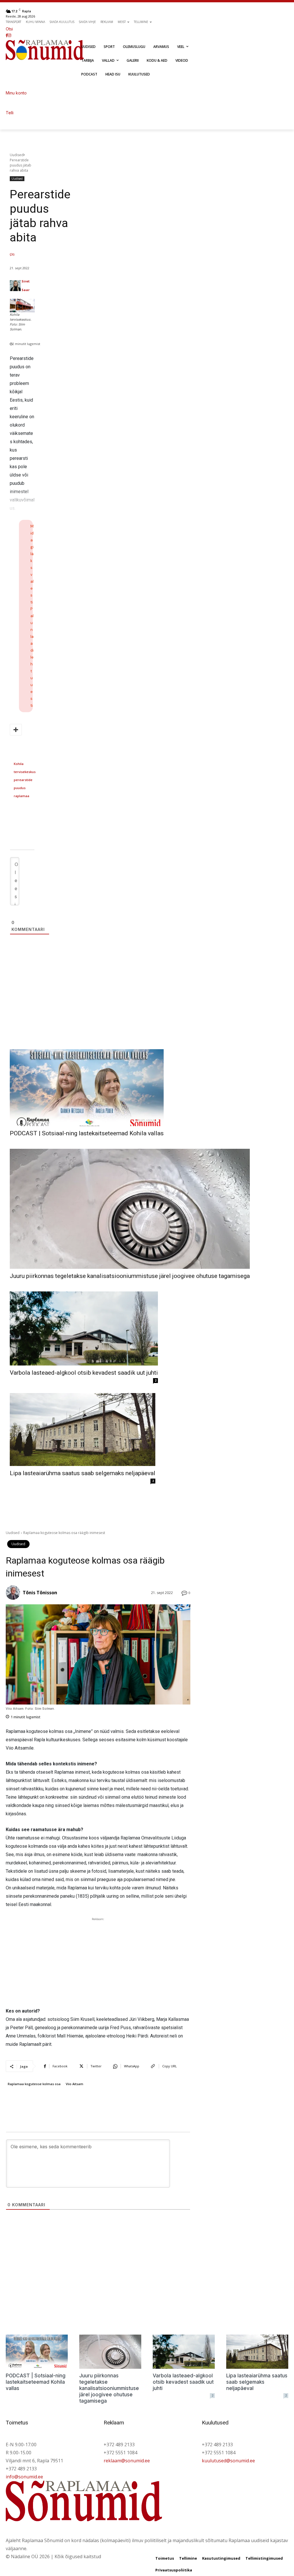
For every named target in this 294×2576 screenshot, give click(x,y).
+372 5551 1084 (120, 2453)
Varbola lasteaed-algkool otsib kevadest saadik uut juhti (84, 1373)
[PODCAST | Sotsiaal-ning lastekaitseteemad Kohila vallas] (87, 1088)
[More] (16, 730)
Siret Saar (26, 285)
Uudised (17, 155)
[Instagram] (9, 35)
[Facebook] (7, 35)
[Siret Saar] (15, 286)
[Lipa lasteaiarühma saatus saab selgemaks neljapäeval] (83, 1430)
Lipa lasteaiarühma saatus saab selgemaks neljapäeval (83, 1473)
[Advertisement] (147, 1009)
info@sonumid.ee (24, 2477)
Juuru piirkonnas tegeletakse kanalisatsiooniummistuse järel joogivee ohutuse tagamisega (130, 1276)
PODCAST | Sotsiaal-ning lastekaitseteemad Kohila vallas (87, 1133)
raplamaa (22, 796)
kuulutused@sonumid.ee (228, 2461)
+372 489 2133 (21, 2469)
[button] (79, 29)
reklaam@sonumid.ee (127, 2461)
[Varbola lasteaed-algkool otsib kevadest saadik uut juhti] (84, 1328)
